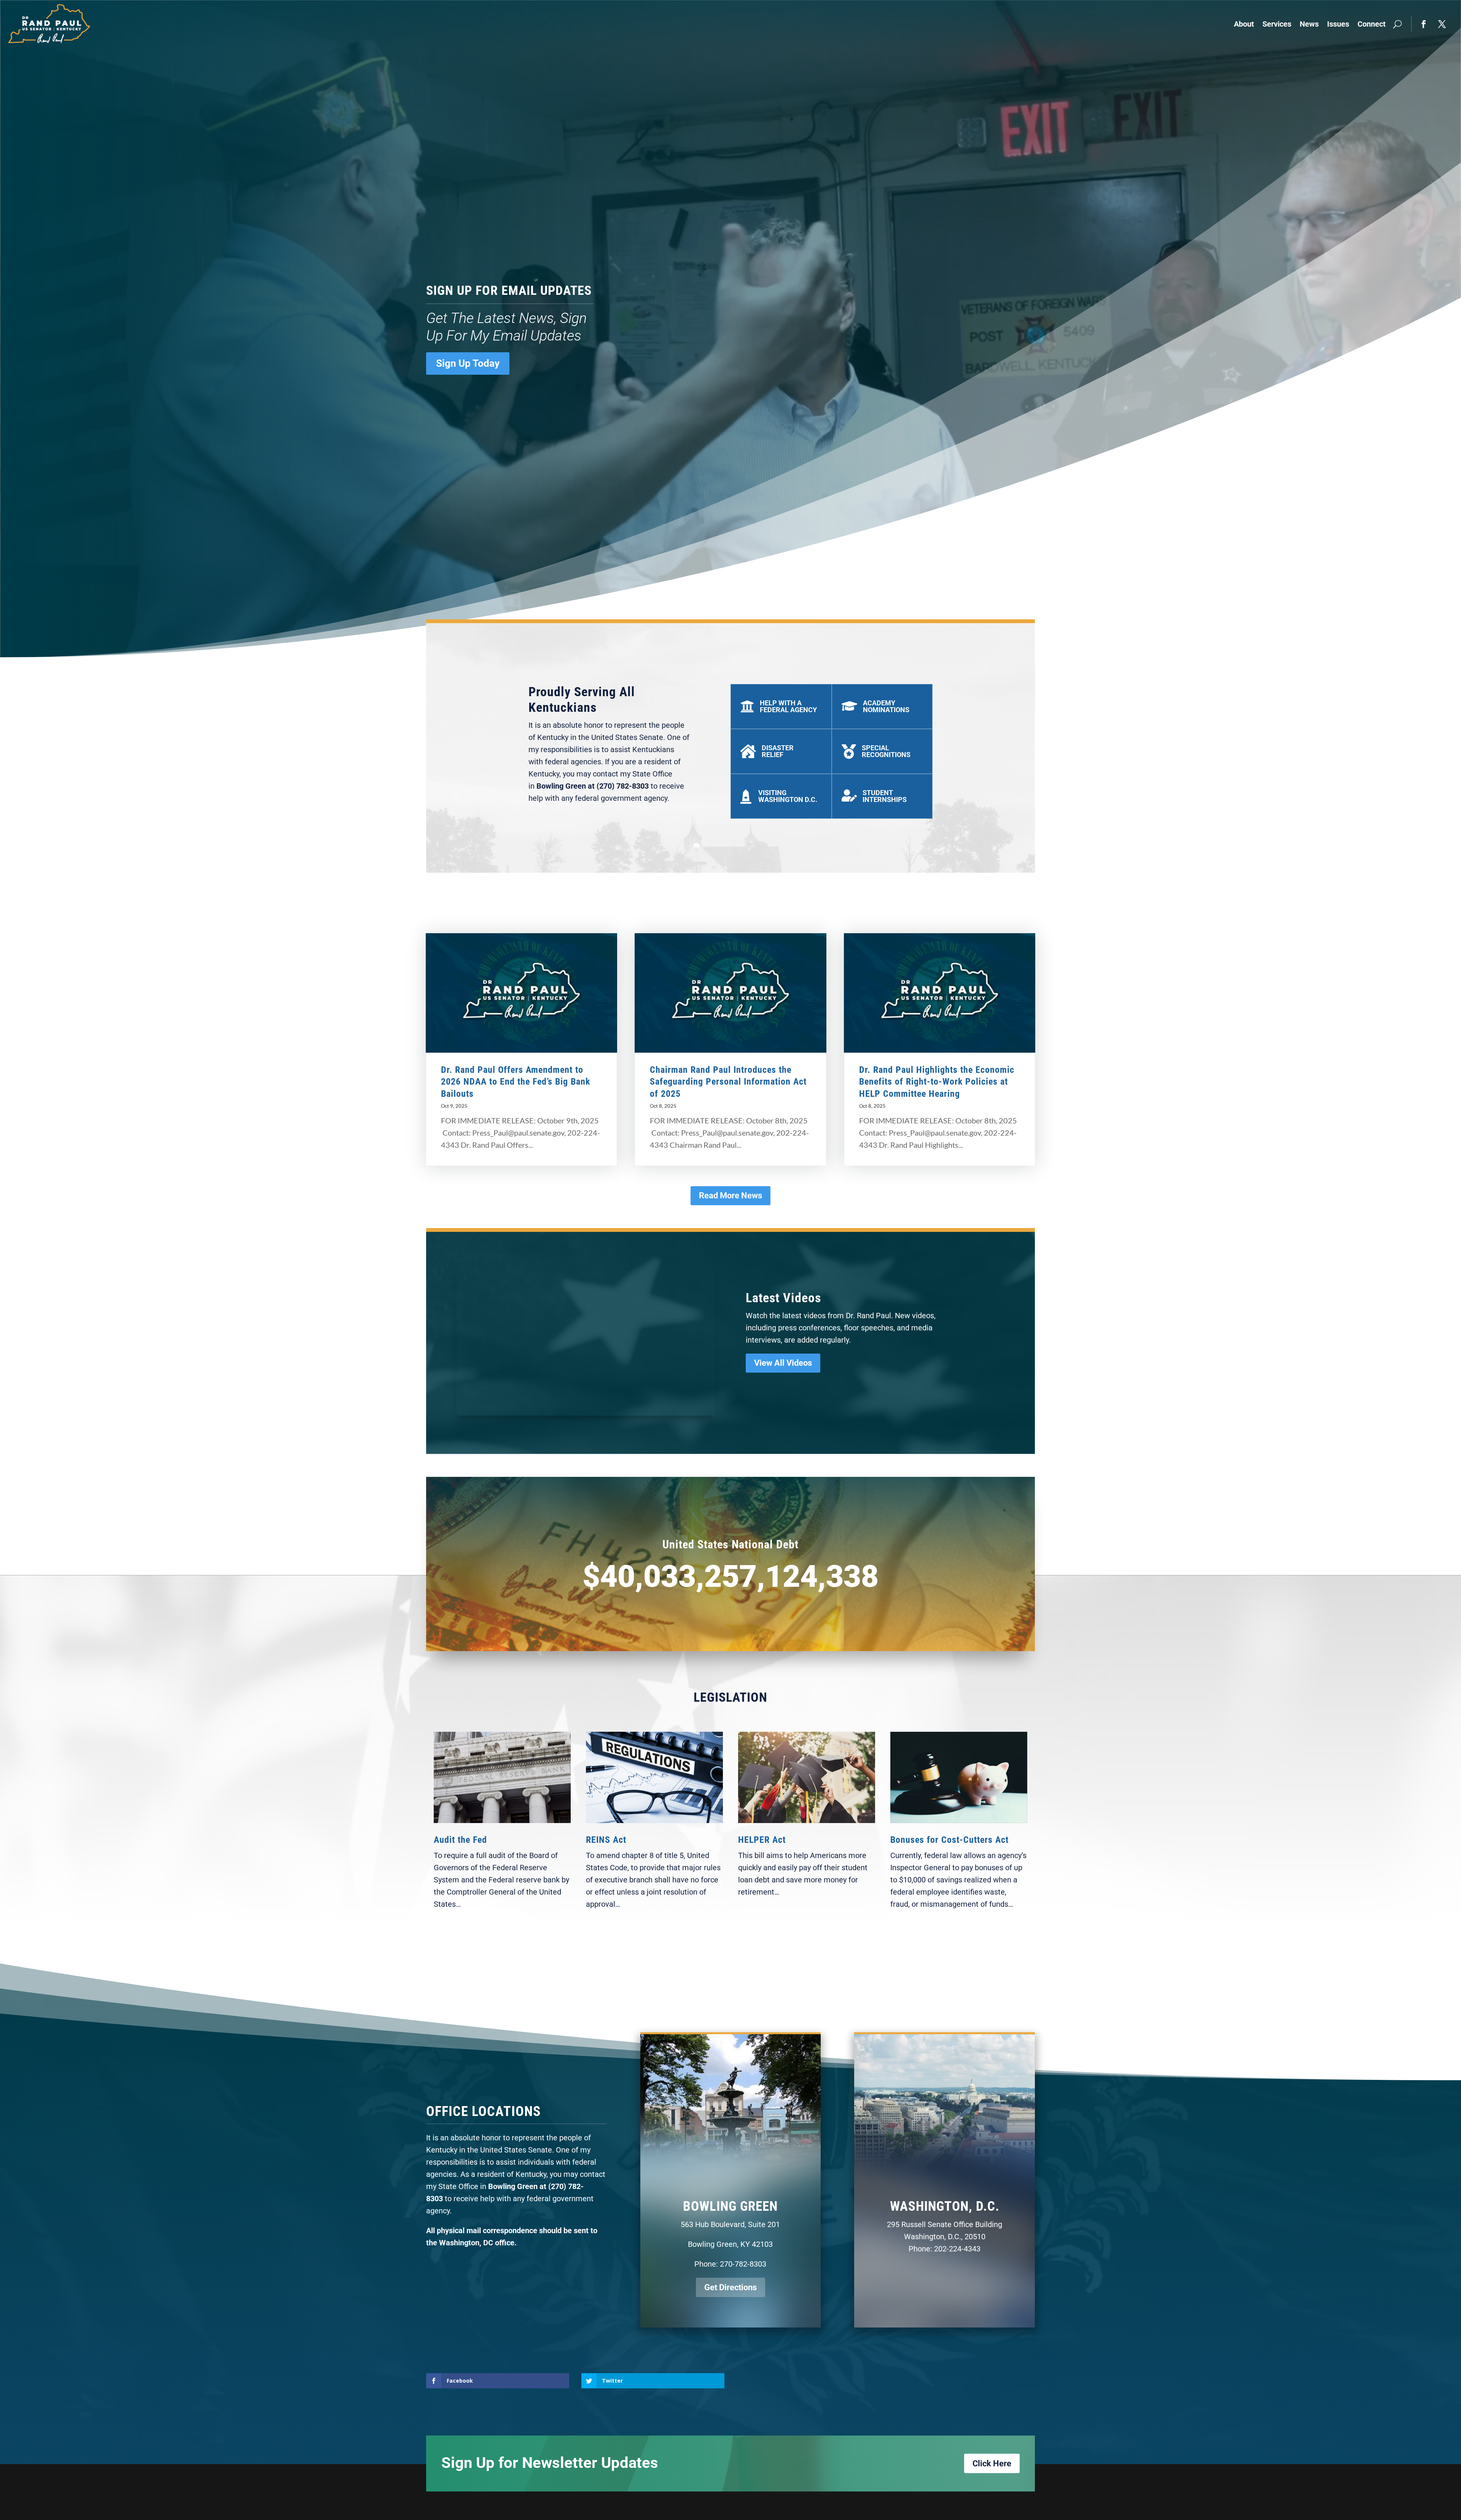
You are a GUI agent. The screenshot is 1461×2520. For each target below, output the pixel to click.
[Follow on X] (1442, 24)
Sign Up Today (468, 363)
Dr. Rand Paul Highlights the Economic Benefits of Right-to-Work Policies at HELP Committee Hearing (937, 1082)
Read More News (730, 1196)
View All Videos (783, 1363)
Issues (1338, 24)
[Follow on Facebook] (1424, 24)
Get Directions (730, 2287)
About (1244, 24)
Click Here (992, 2464)
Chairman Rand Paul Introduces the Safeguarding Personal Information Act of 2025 (728, 1082)
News (1309, 24)
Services (1277, 24)
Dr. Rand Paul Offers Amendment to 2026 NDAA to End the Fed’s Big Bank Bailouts (516, 1082)
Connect (1372, 24)
